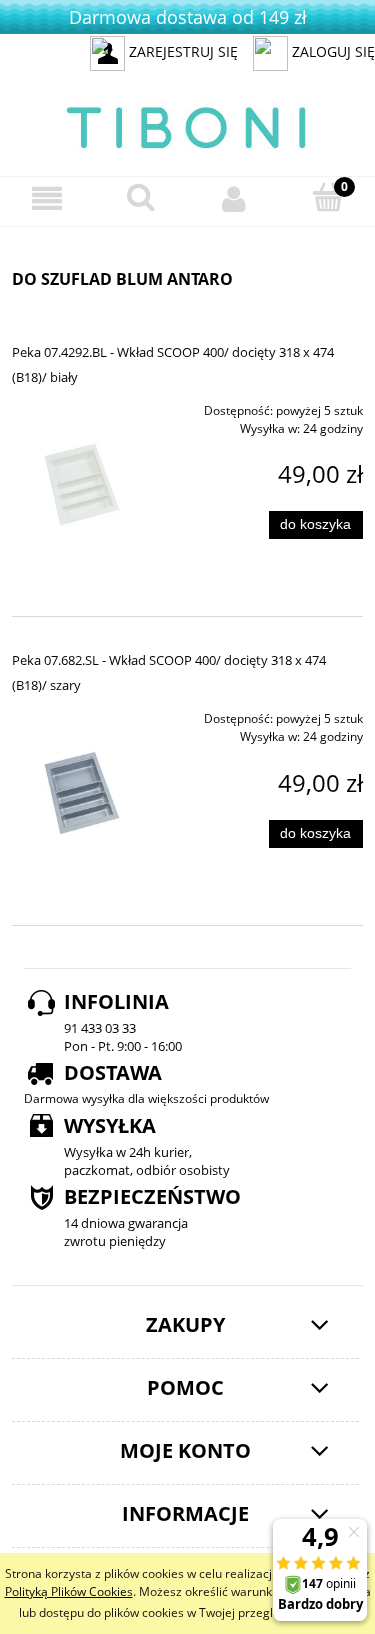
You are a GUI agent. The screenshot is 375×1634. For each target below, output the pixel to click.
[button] (47, 198)
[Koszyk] (328, 197)
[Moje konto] (235, 198)
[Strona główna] (188, 124)
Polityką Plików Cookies (69, 1591)
